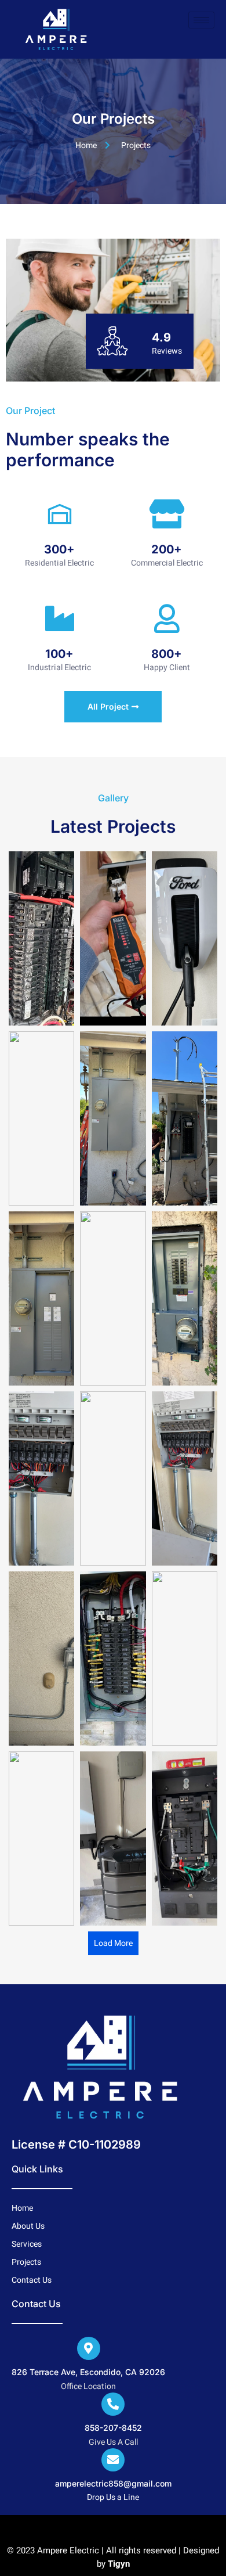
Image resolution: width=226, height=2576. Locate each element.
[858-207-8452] (113, 2404)
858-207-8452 (113, 2428)
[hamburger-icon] (201, 20)
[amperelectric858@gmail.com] (113, 2460)
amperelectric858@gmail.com (113, 2483)
